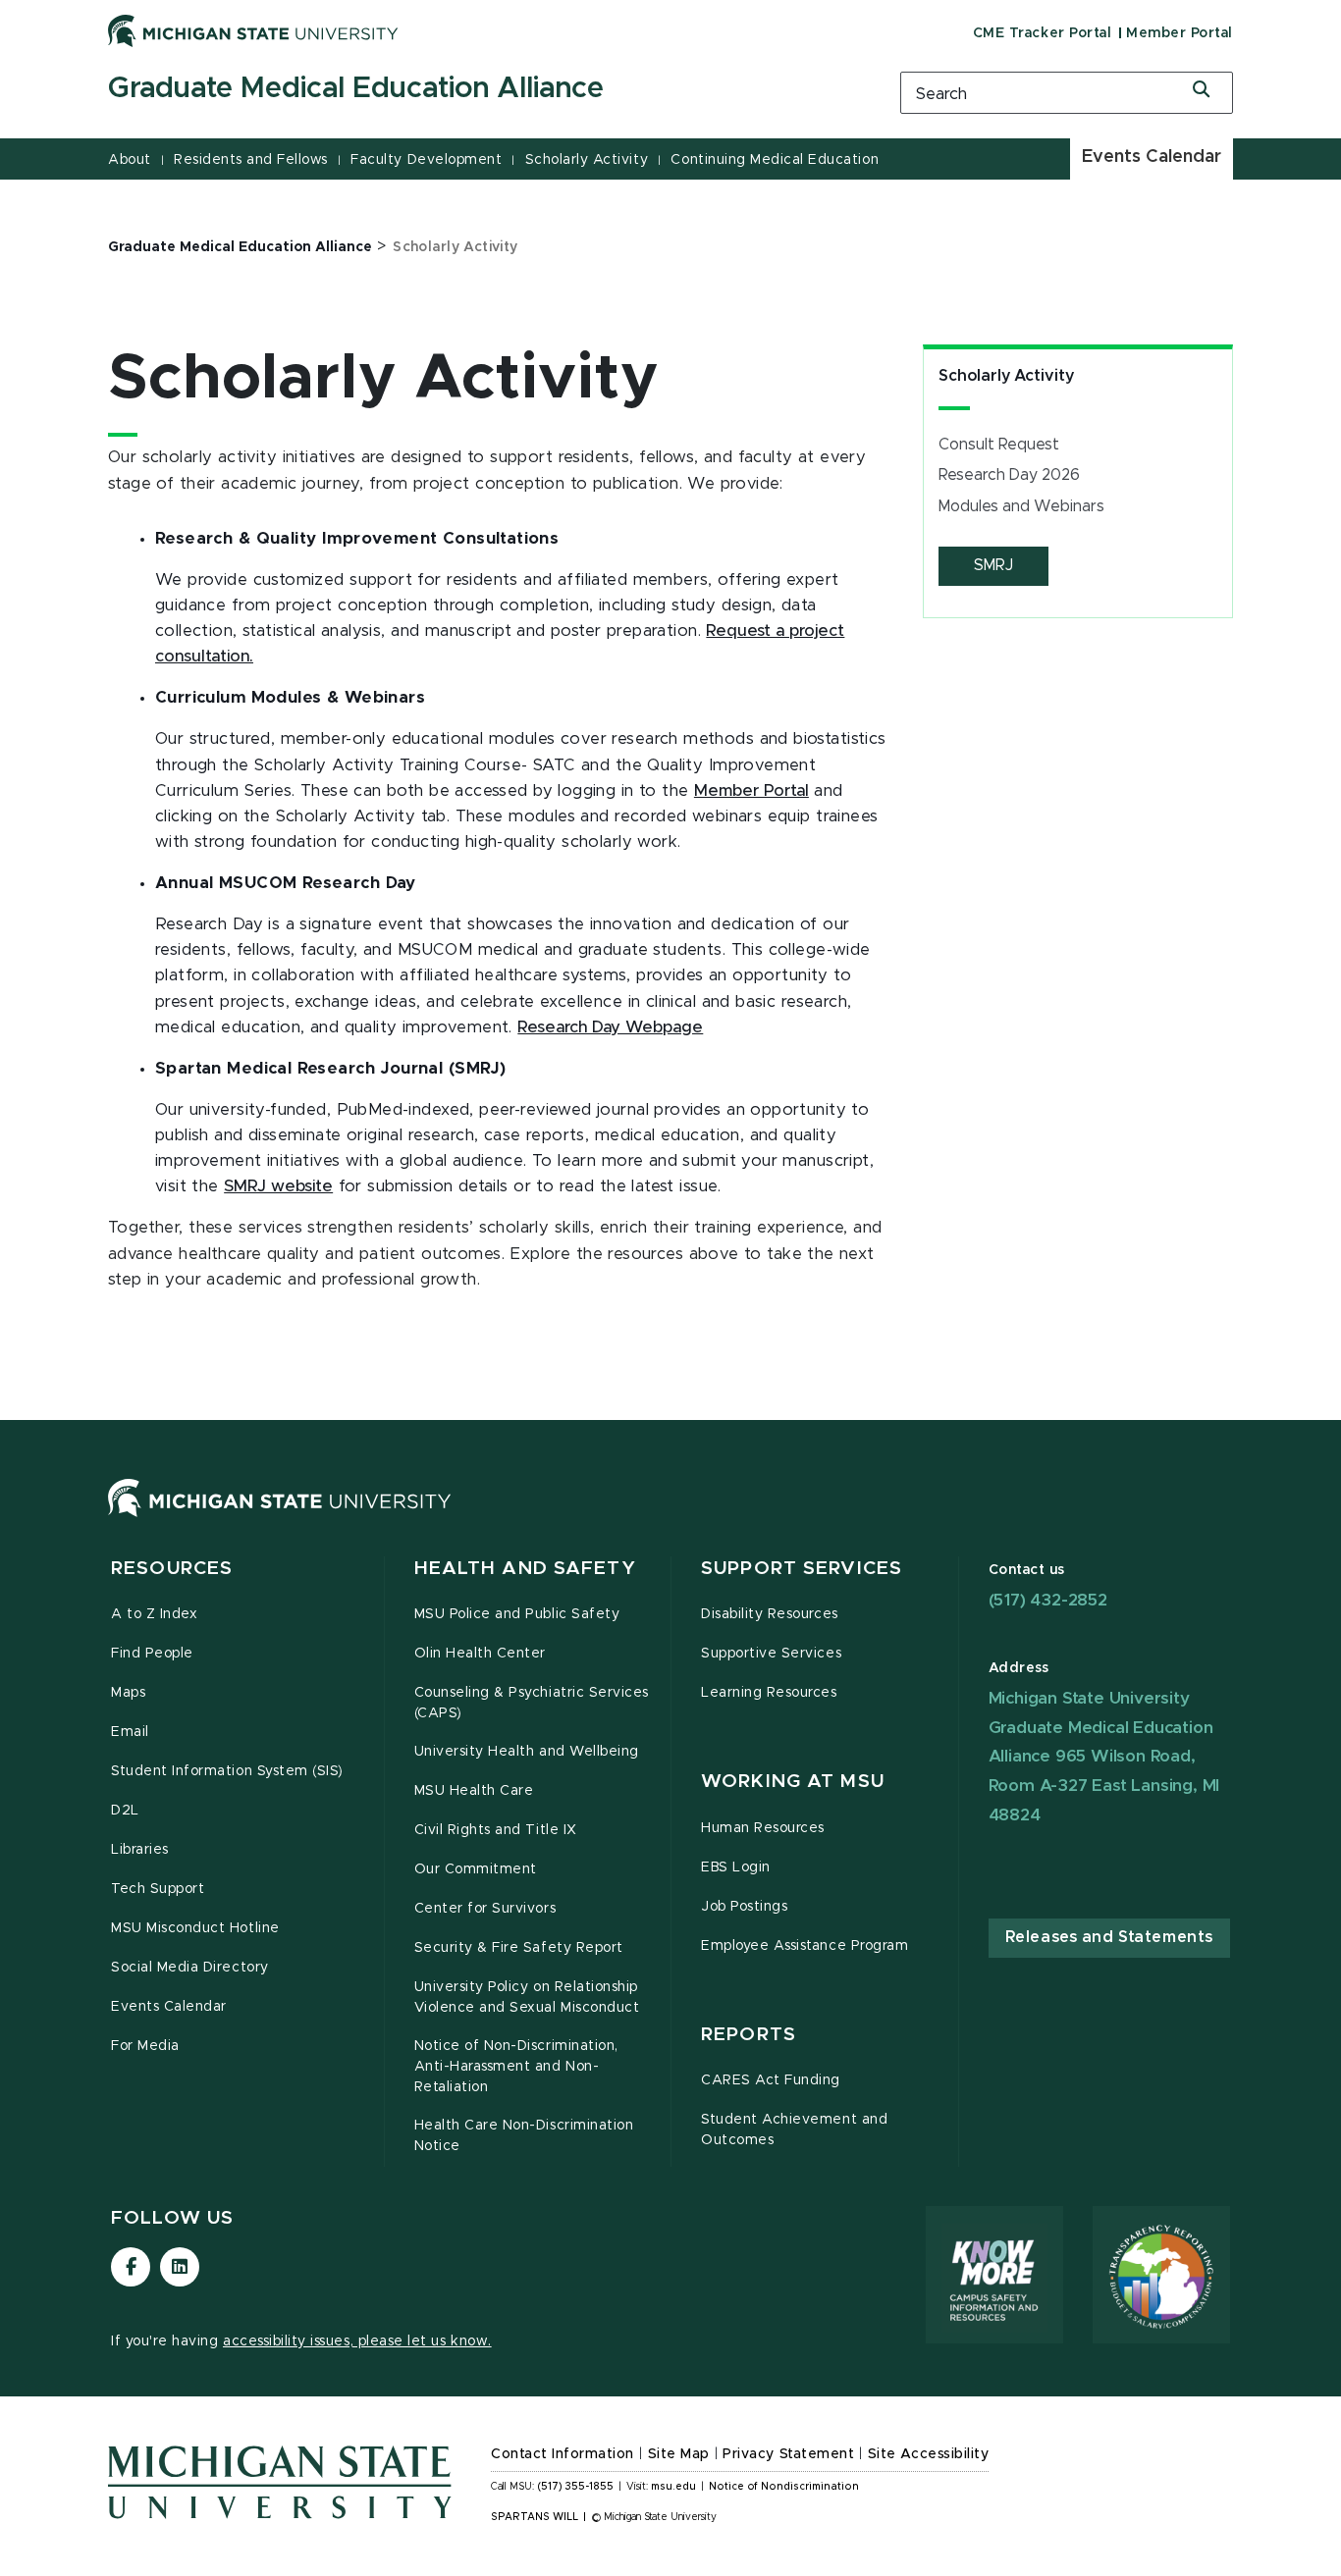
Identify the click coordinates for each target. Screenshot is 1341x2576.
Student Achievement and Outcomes (794, 2130)
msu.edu (673, 2487)
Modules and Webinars (1021, 506)
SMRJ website (278, 1186)
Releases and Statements (1109, 1937)
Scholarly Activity (587, 160)
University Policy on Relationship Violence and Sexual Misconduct (527, 1998)
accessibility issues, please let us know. (357, 2341)
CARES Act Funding (771, 2080)
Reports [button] (749, 2035)
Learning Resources (769, 1693)
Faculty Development (426, 160)
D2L (125, 1811)
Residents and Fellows (251, 160)
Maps (128, 1693)
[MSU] (280, 1517)
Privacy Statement (788, 2454)
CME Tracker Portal (1042, 33)
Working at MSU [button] (793, 1782)
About (130, 160)
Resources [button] (172, 1569)
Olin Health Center (481, 1654)
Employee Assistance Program (805, 1946)
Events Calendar (1152, 157)
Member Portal (1180, 33)
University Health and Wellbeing (527, 1752)
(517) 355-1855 (576, 2487)
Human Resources (763, 1828)
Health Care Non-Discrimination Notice (524, 2136)
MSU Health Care (474, 1791)
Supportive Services (771, 1654)
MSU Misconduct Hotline (195, 1928)
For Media (145, 2046)
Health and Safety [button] (525, 1569)
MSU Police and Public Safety (517, 1614)
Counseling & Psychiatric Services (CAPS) (532, 1703)
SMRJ (993, 565)
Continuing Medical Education (775, 160)
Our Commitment (476, 1869)
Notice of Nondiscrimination (784, 2487)
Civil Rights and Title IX (496, 1830)
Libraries (140, 1850)
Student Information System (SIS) (227, 1771)
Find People (152, 1654)
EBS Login (736, 1867)
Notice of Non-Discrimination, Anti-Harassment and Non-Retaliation (516, 2067)
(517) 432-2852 (1048, 1600)
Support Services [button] (802, 1569)
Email (130, 1732)
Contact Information (563, 2454)
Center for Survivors (485, 1909)
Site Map (679, 2454)
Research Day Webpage (610, 1027)
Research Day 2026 (1009, 475)
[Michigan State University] (253, 30)
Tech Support (158, 1889)
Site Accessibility (929, 2454)
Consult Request (999, 445)
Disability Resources (770, 1614)
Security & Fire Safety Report (519, 1948)
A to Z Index (154, 1614)
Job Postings (744, 1907)
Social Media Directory (190, 1968)
